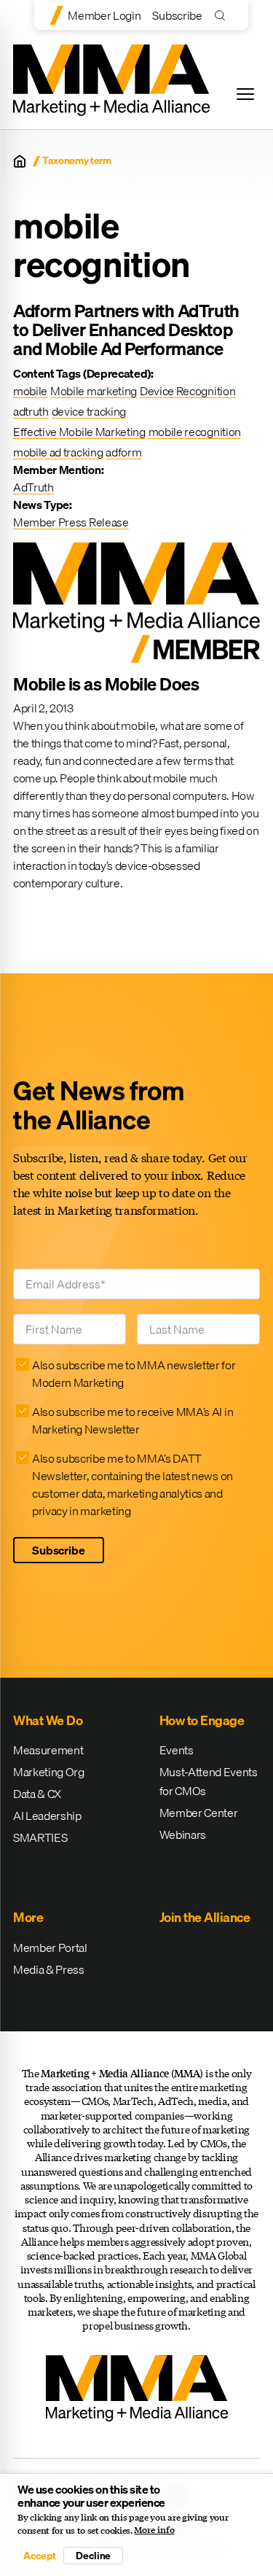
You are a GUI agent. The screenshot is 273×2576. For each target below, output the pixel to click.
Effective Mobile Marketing (79, 432)
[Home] (20, 161)
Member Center (199, 1813)
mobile (30, 391)
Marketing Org (49, 1772)
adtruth (31, 411)
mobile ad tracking (58, 452)
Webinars (183, 1834)
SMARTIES (40, 1837)
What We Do (48, 1720)
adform (123, 452)
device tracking (89, 411)
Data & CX (37, 1794)
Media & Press (49, 1969)
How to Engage (202, 1720)
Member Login (104, 15)
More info (154, 2530)
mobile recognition (195, 432)
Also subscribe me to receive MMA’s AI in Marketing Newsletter (132, 1420)
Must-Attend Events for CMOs (209, 1781)
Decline (93, 2556)
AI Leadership (47, 1816)
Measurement (48, 1750)
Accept (39, 2556)
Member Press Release (71, 522)
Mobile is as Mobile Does (106, 684)
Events (177, 1750)
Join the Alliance (205, 1917)
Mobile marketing (94, 391)
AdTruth (33, 487)
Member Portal (50, 1947)
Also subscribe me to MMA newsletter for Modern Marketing (134, 1374)
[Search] (223, 15)
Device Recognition (187, 391)
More (28, 1917)
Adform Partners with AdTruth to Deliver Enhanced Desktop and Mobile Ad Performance (126, 330)
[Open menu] (245, 94)
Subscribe (177, 15)
